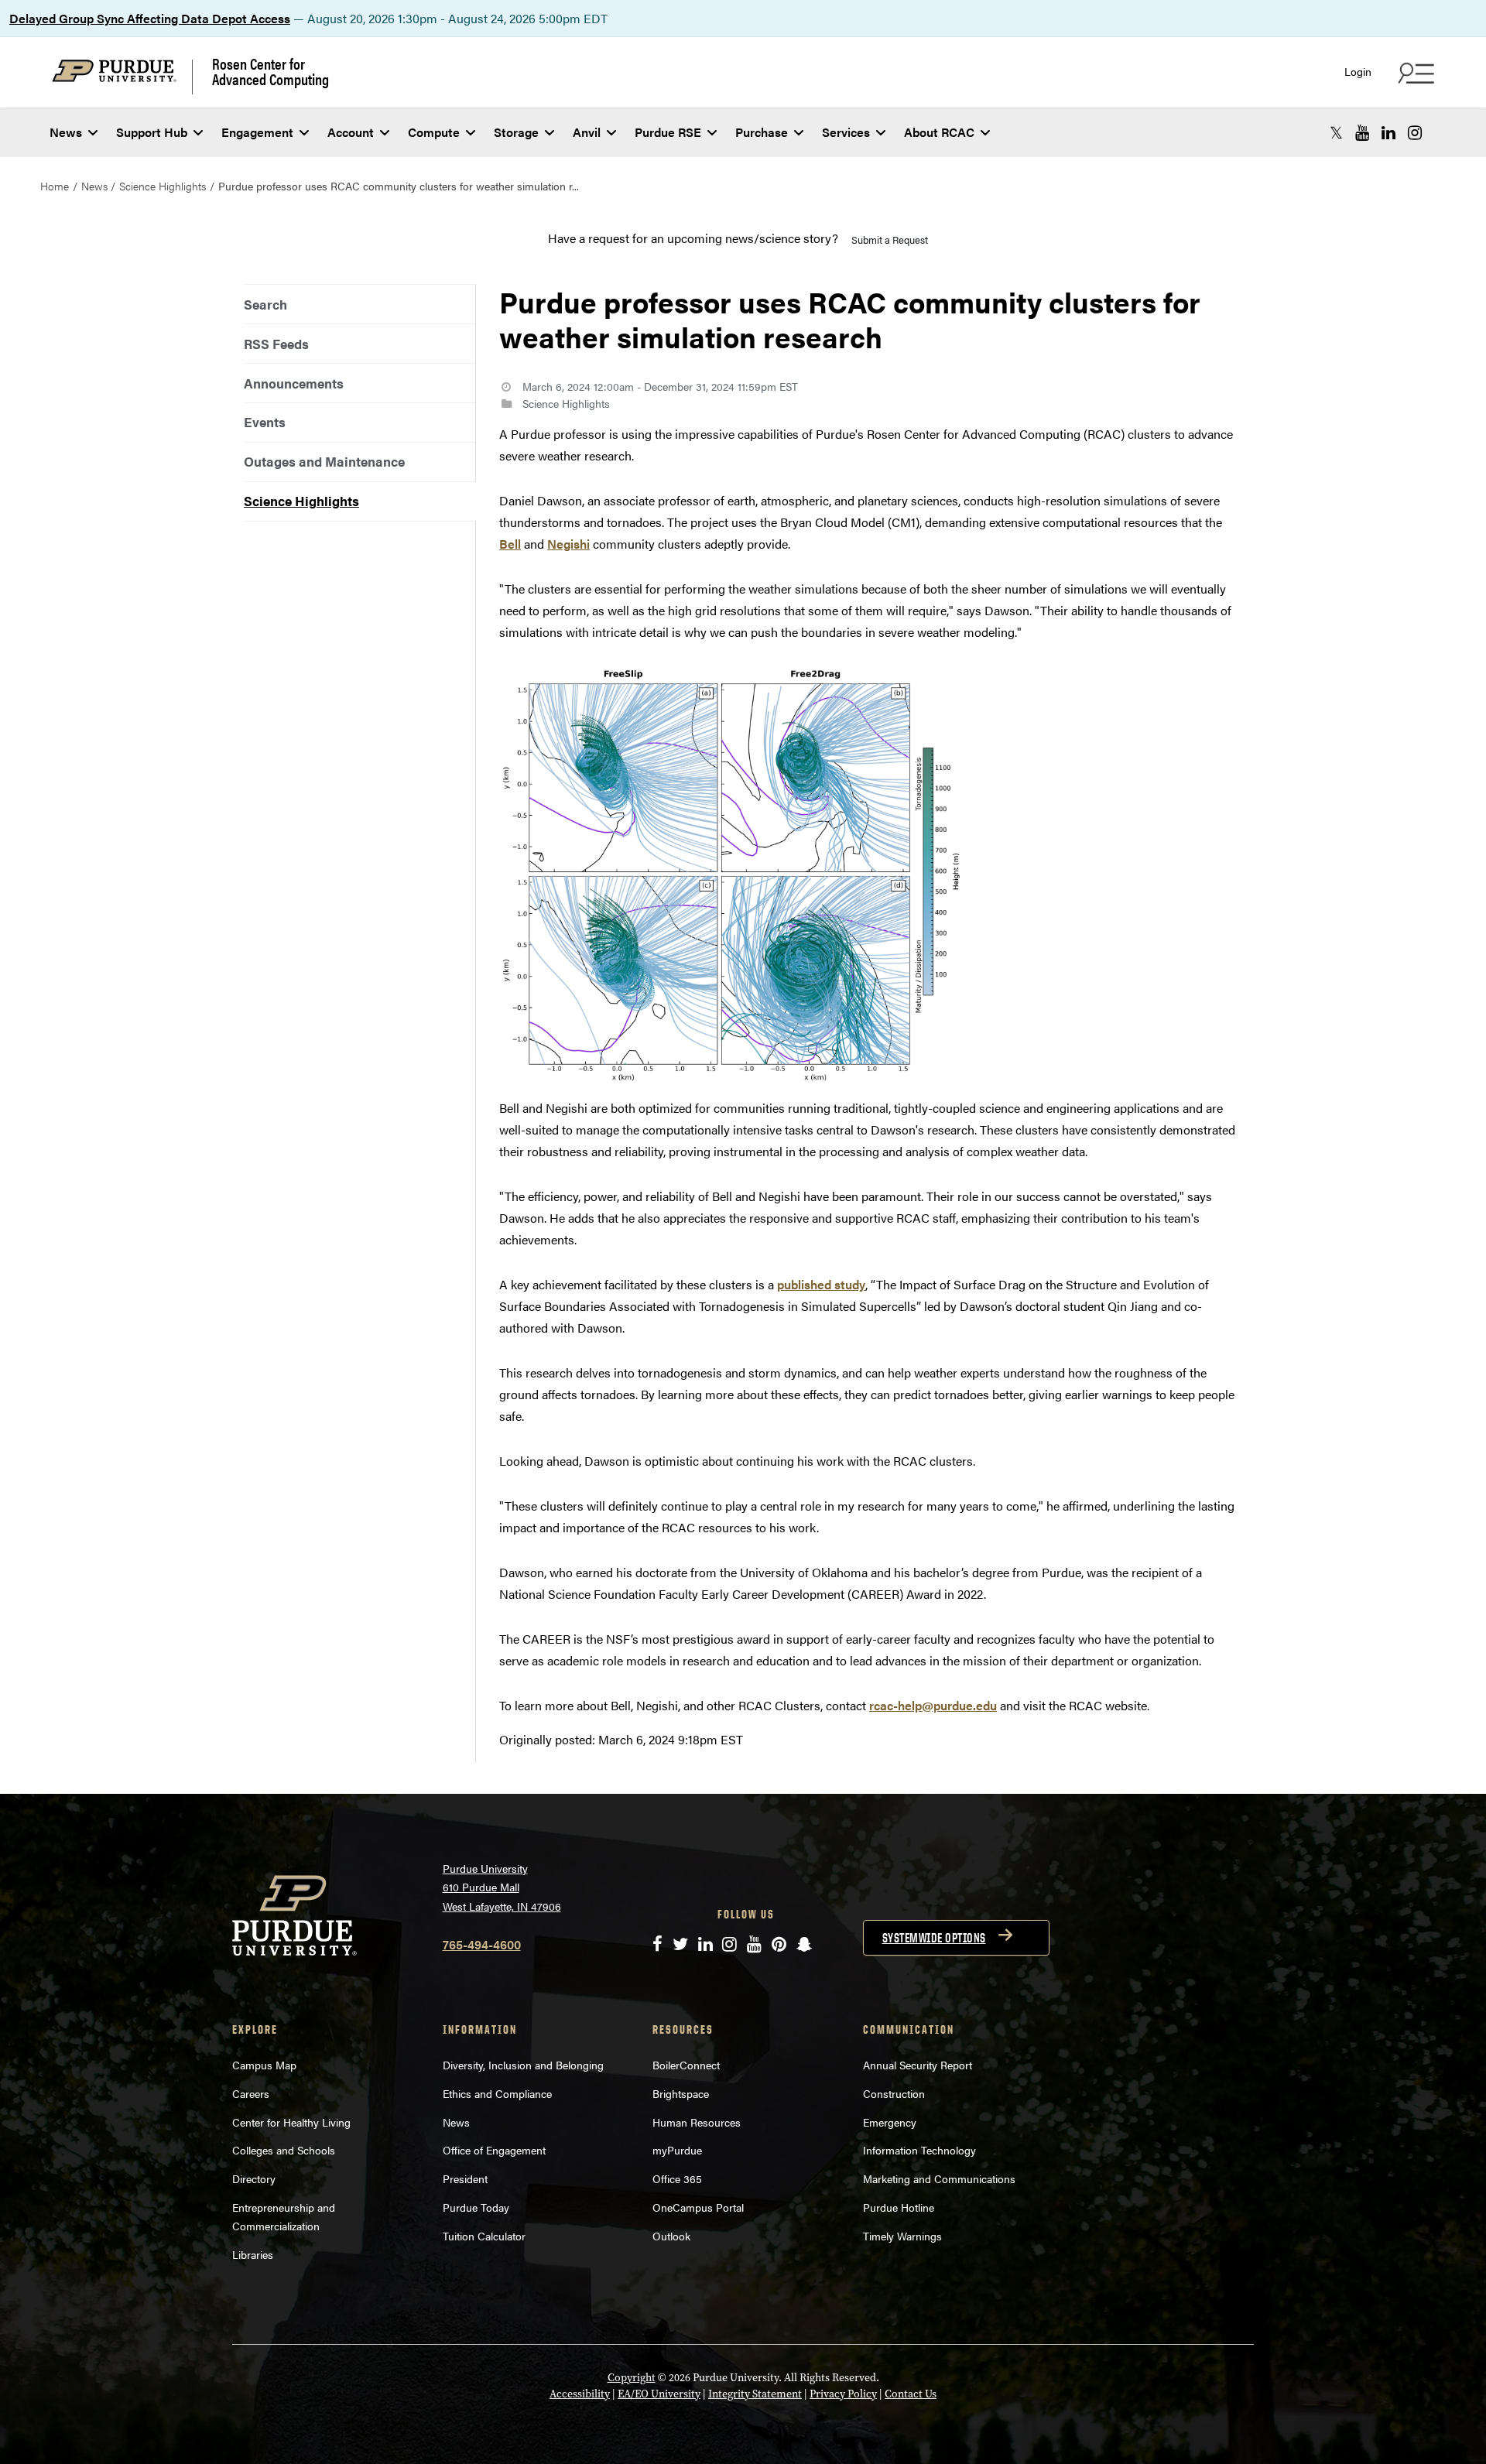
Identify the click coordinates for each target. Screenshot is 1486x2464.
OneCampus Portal (698, 2207)
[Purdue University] (122, 77)
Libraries (253, 2254)
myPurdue (677, 2150)
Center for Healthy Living (291, 2122)
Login (1358, 72)
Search (265, 304)
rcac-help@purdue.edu (933, 1705)
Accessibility (580, 2394)
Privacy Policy (843, 2394)
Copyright (632, 2378)
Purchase (762, 132)
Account (351, 132)
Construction (894, 2093)
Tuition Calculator (484, 2236)
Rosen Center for (270, 71)
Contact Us (911, 2394)
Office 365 (677, 2178)
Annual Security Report (918, 2065)
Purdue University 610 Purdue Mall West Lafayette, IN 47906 (502, 1887)
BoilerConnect (686, 2065)
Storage (516, 132)
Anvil (587, 132)
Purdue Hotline (899, 2207)
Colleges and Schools (284, 2150)
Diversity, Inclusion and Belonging (523, 2065)
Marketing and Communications (939, 2178)
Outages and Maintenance (324, 461)
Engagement (257, 132)
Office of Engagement (494, 2150)
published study (821, 1284)
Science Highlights (163, 186)
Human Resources (697, 2122)
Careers (251, 2093)
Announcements (294, 383)
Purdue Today (476, 2207)
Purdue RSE (668, 132)
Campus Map (264, 2065)
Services (846, 132)
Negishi (568, 544)
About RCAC (939, 132)
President (465, 2178)
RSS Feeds (276, 344)
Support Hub (152, 132)
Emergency (890, 2122)
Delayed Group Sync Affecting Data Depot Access (150, 18)
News (66, 132)
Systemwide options (934, 1938)
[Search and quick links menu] (1414, 73)
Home (55, 186)
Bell (510, 544)
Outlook (671, 2236)
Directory (254, 2178)
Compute (434, 132)
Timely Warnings (902, 2236)
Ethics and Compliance (497, 2093)
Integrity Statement (755, 2394)
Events (265, 422)
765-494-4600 (482, 1944)
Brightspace (681, 2093)
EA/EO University (659, 2394)
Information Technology (919, 2150)
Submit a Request (890, 240)
